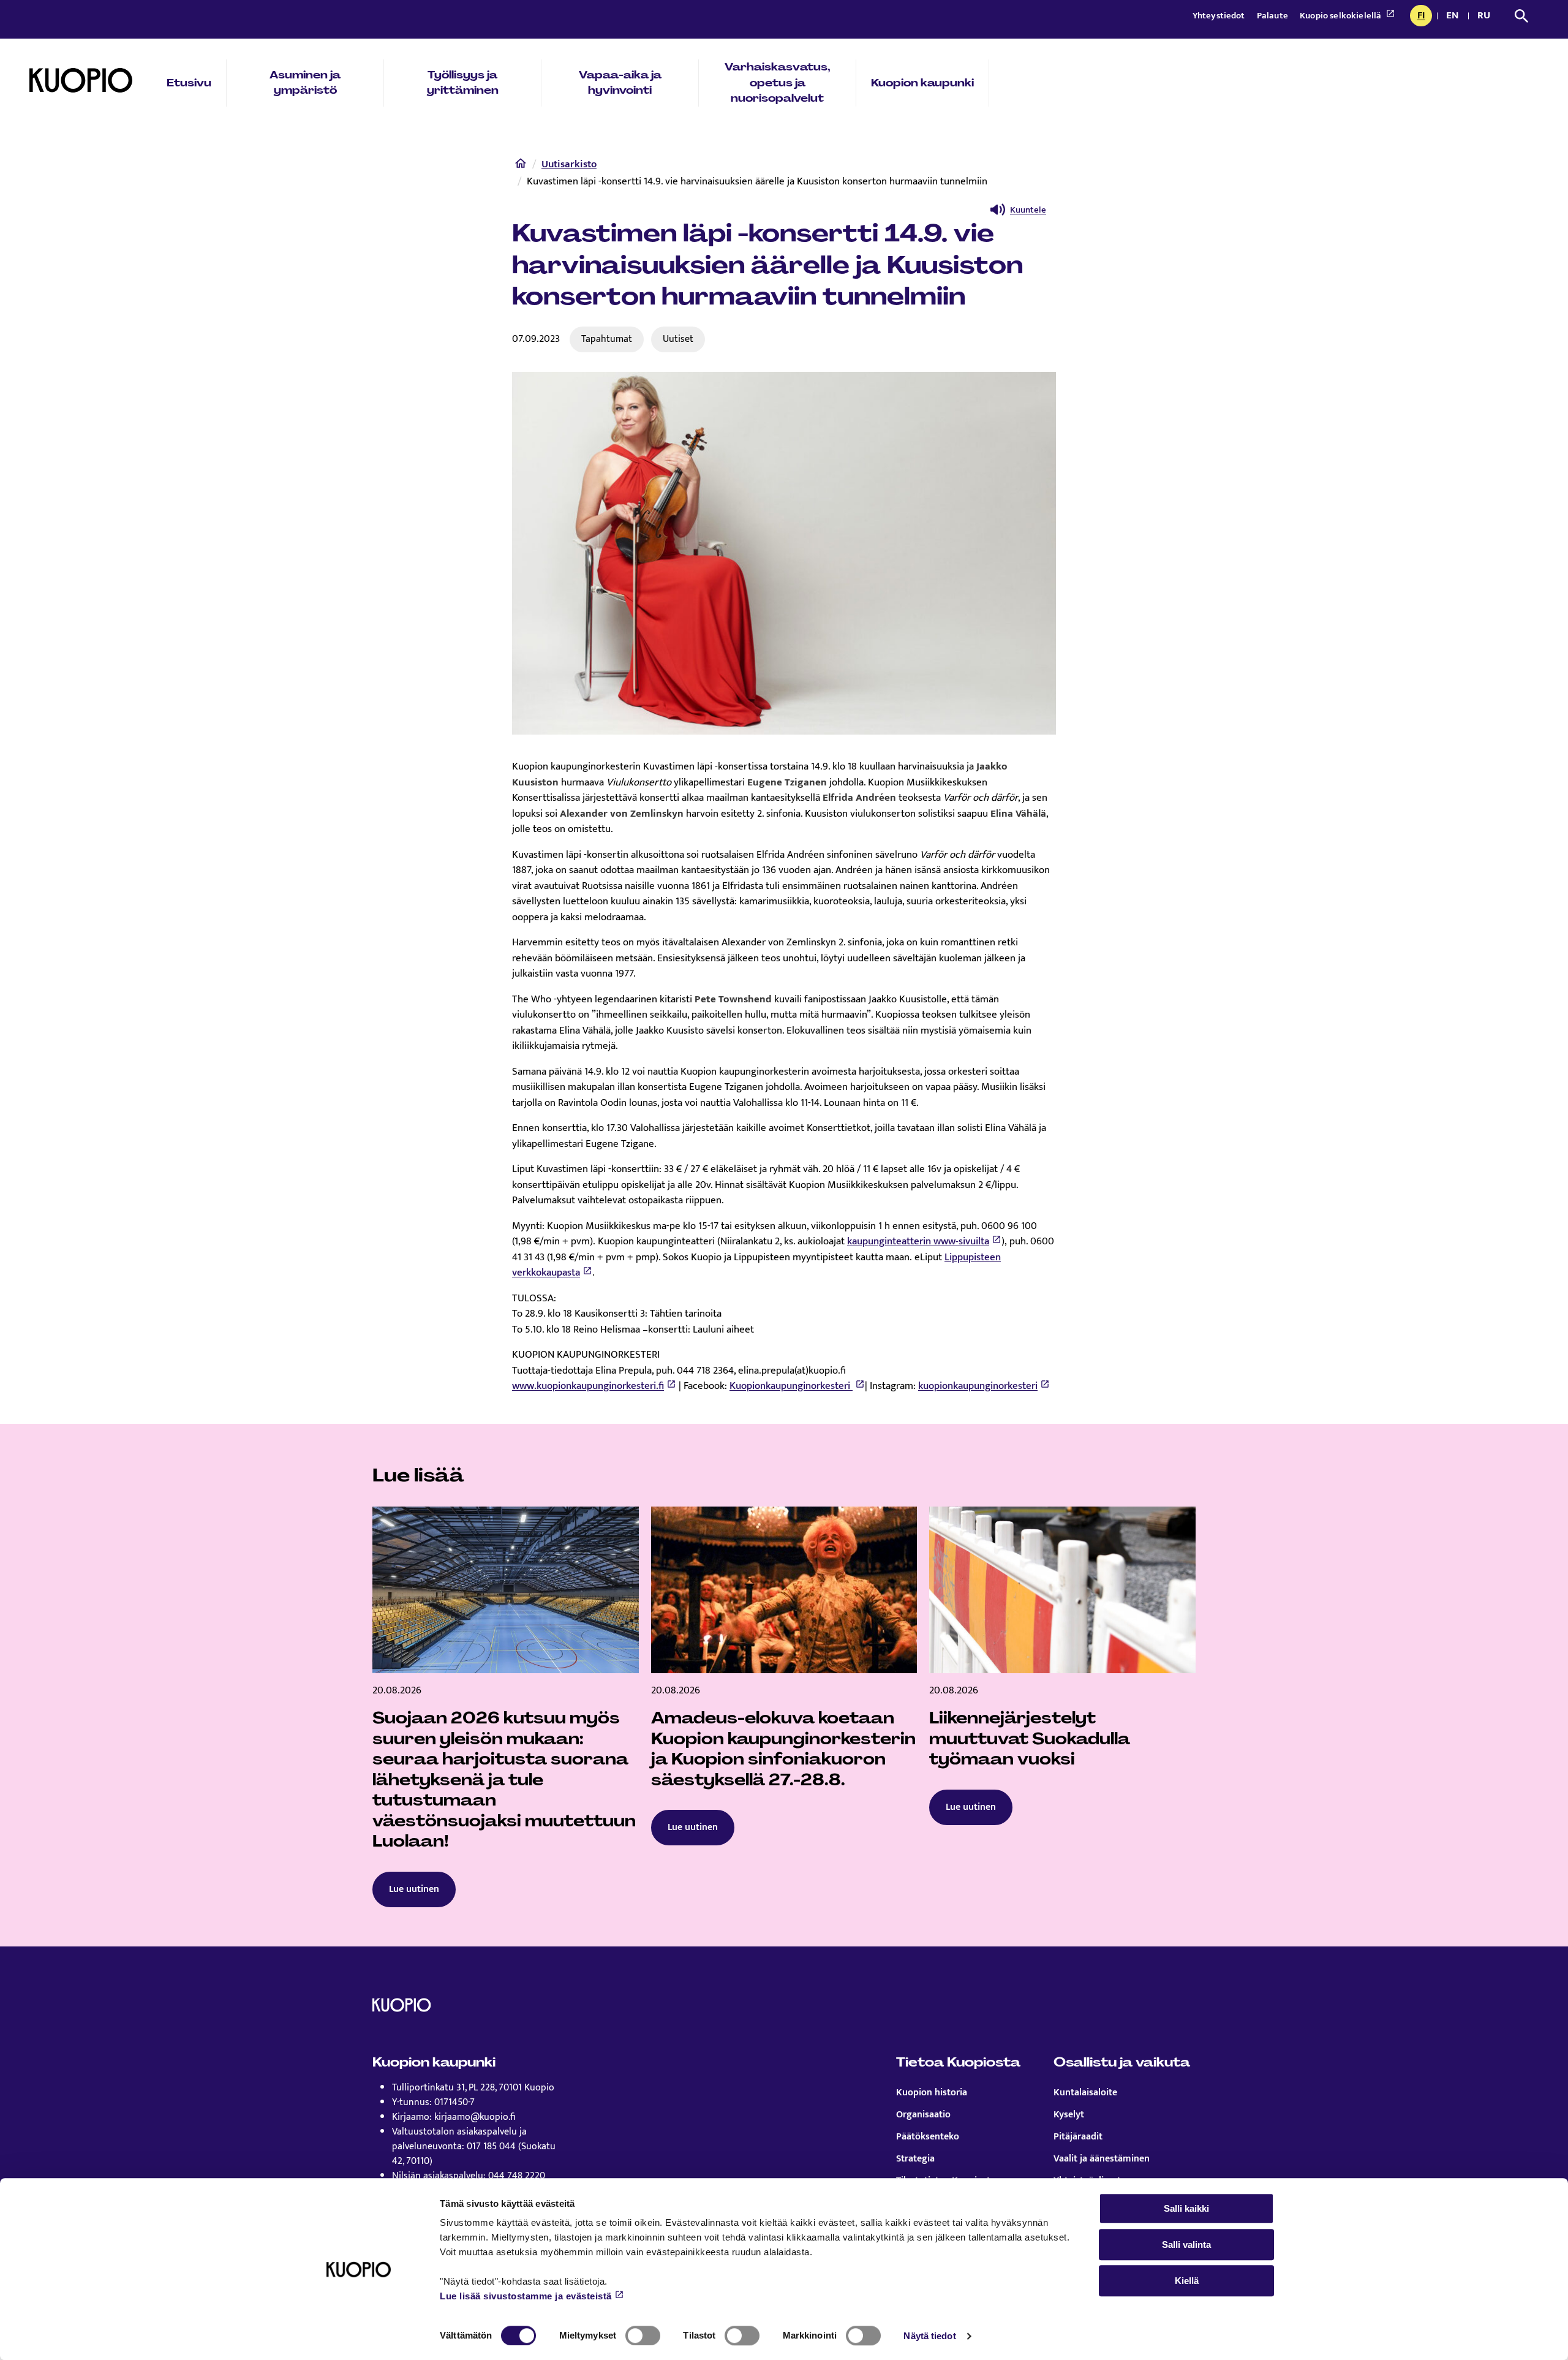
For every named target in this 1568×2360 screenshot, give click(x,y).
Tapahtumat (607, 339)
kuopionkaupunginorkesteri (978, 1386)
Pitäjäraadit (1078, 2137)
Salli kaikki (1186, 2208)
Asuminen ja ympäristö (305, 83)
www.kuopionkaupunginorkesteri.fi (588, 1386)
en (1455, 17)
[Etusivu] (521, 166)
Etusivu (189, 83)
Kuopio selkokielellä (1341, 16)
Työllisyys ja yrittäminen (463, 83)
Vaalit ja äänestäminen (1102, 2159)
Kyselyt (1069, 2115)
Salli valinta (1186, 2245)
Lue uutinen (414, 1889)
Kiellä (1187, 2281)
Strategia (915, 2159)
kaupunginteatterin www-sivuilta (918, 1241)
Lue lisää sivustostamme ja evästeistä (526, 2296)
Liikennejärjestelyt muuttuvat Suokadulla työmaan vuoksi (1030, 1738)
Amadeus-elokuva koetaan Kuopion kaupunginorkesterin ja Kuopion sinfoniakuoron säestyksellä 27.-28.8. (783, 1749)
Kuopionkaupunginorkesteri (791, 1386)
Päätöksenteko (928, 2137)
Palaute (1273, 16)
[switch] (643, 2335)
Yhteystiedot (1220, 16)
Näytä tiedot (929, 2336)
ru (1486, 17)
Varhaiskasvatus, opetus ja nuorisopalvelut (778, 82)
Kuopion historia (932, 2093)
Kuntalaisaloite (1085, 2093)
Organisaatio (923, 2115)
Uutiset (678, 339)
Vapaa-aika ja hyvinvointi (620, 83)
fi (1424, 17)
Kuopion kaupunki (922, 83)
